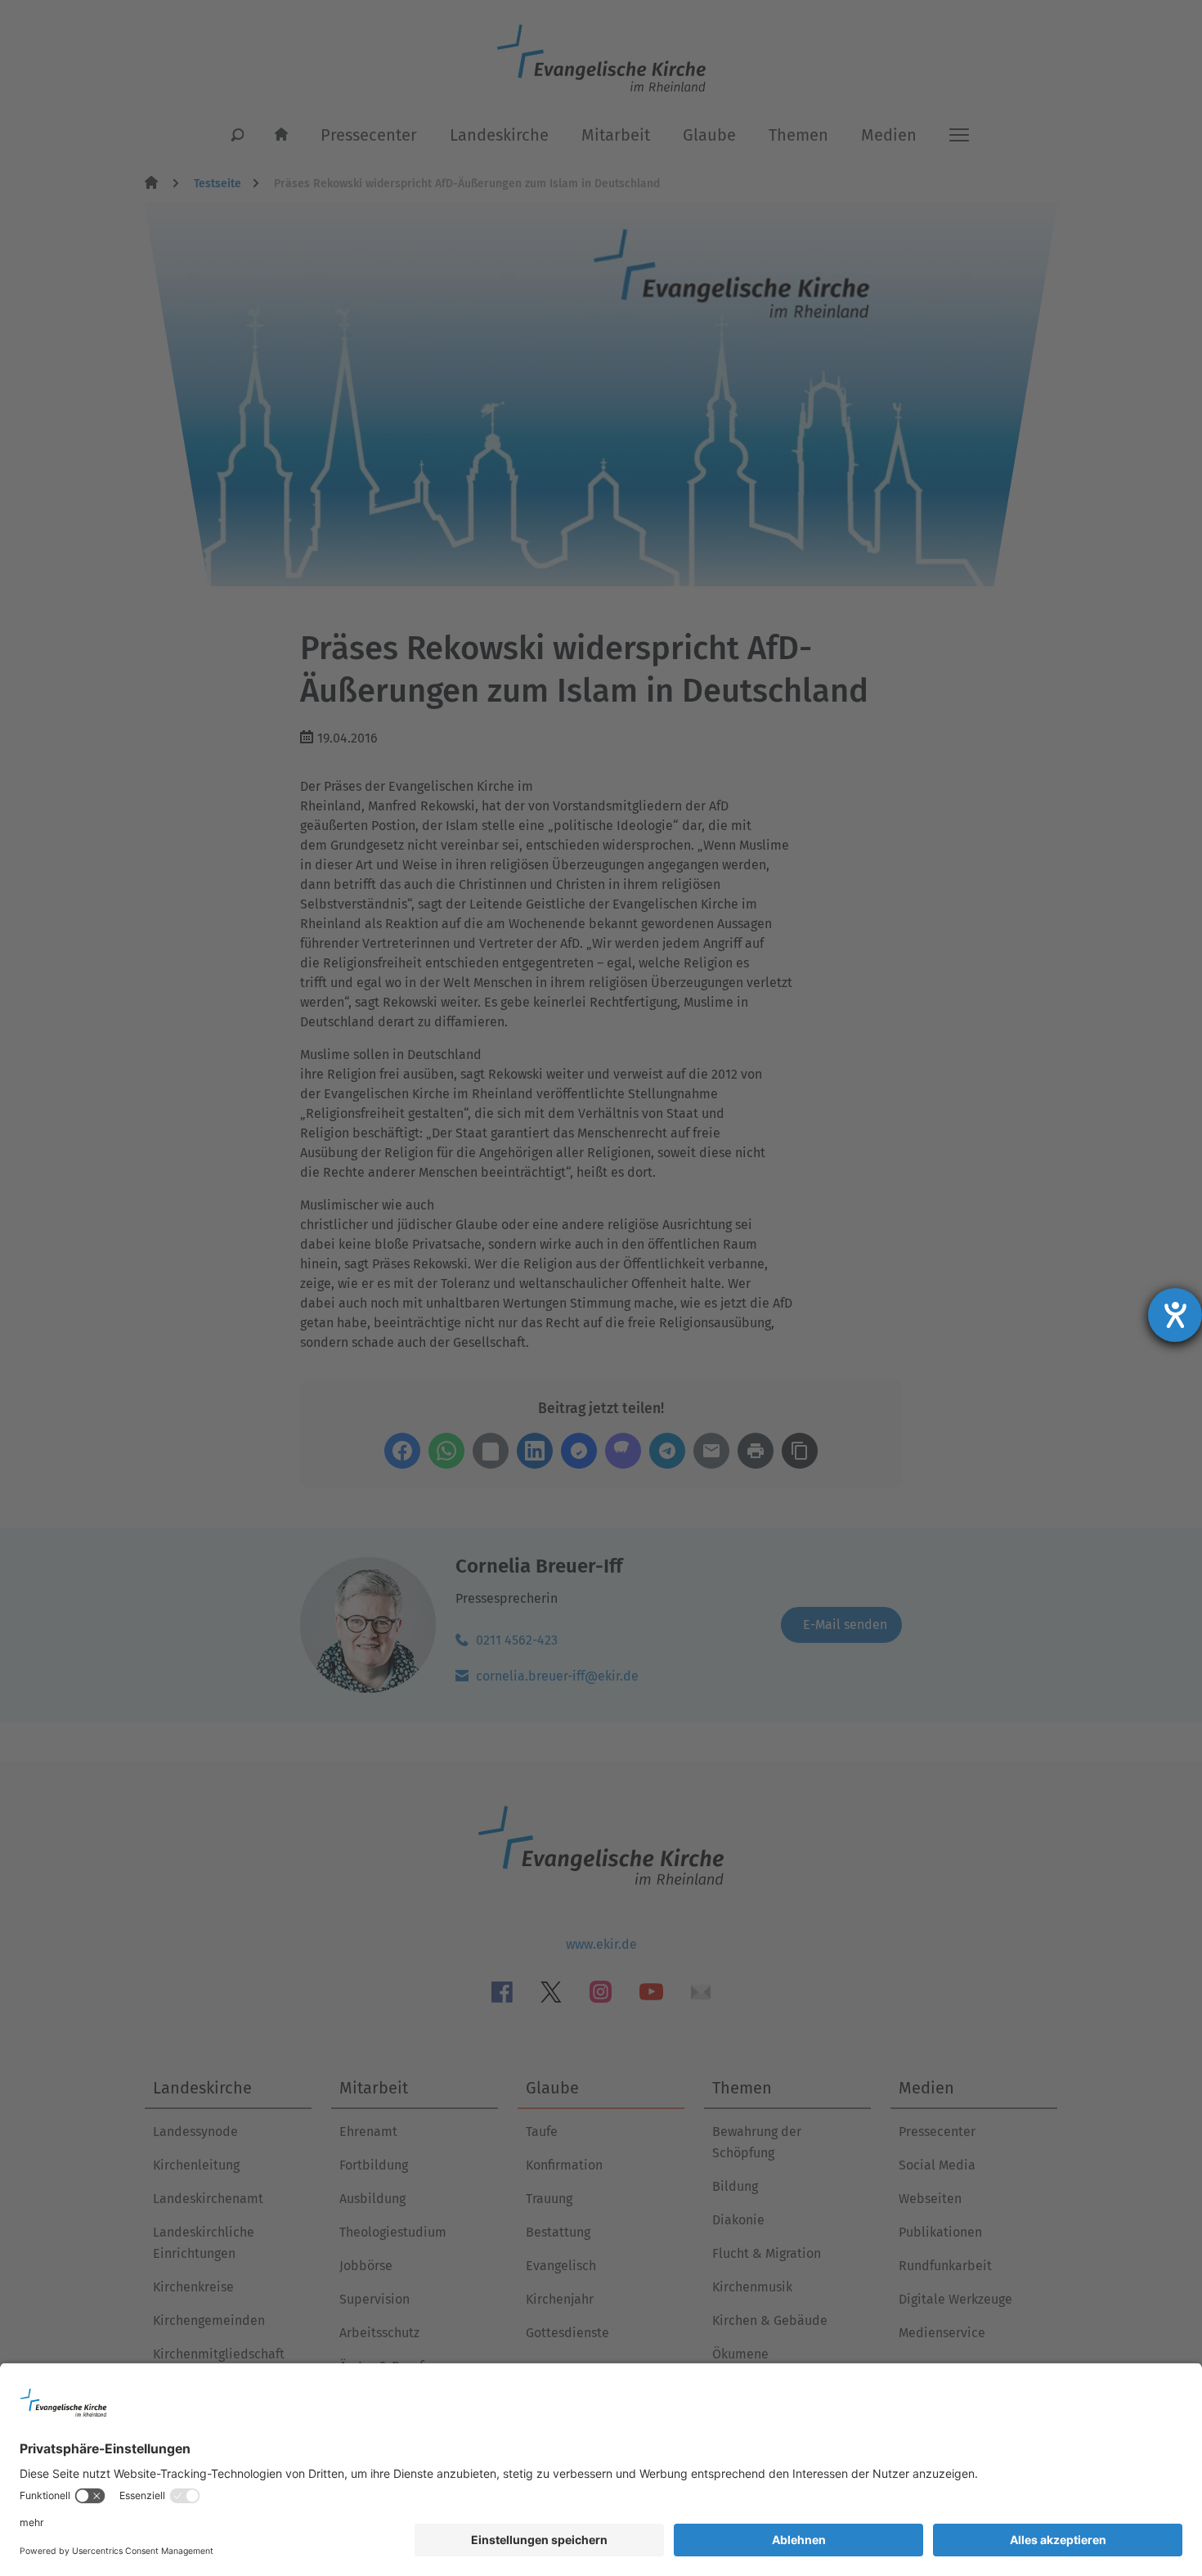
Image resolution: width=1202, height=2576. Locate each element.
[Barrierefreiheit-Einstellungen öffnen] (1175, 1315)
